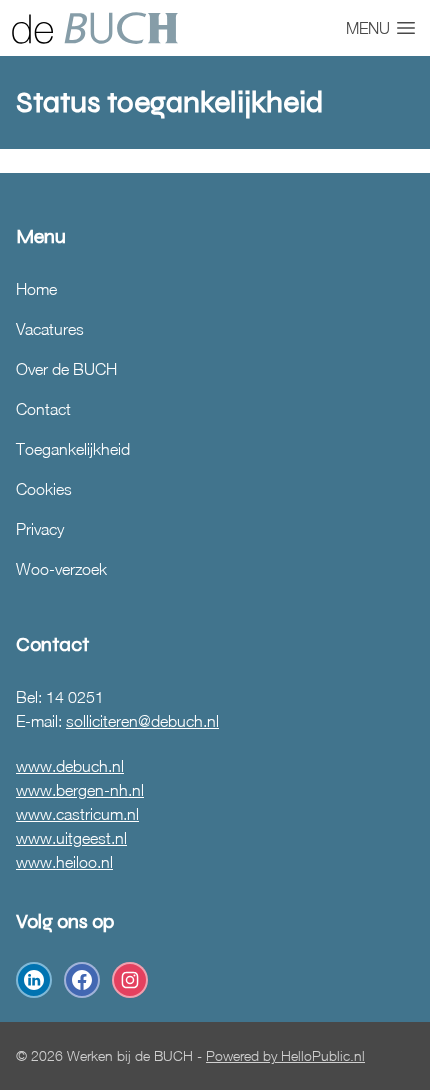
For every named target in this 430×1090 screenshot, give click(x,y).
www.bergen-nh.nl (80, 790)
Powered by (243, 1055)
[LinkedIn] (34, 980)
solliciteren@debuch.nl (142, 721)
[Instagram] (130, 980)
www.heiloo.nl (64, 862)
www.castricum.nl (77, 814)
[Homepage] (95, 28)
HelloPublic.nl (323, 1055)
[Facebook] (82, 980)
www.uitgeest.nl (71, 838)
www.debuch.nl (70, 766)
